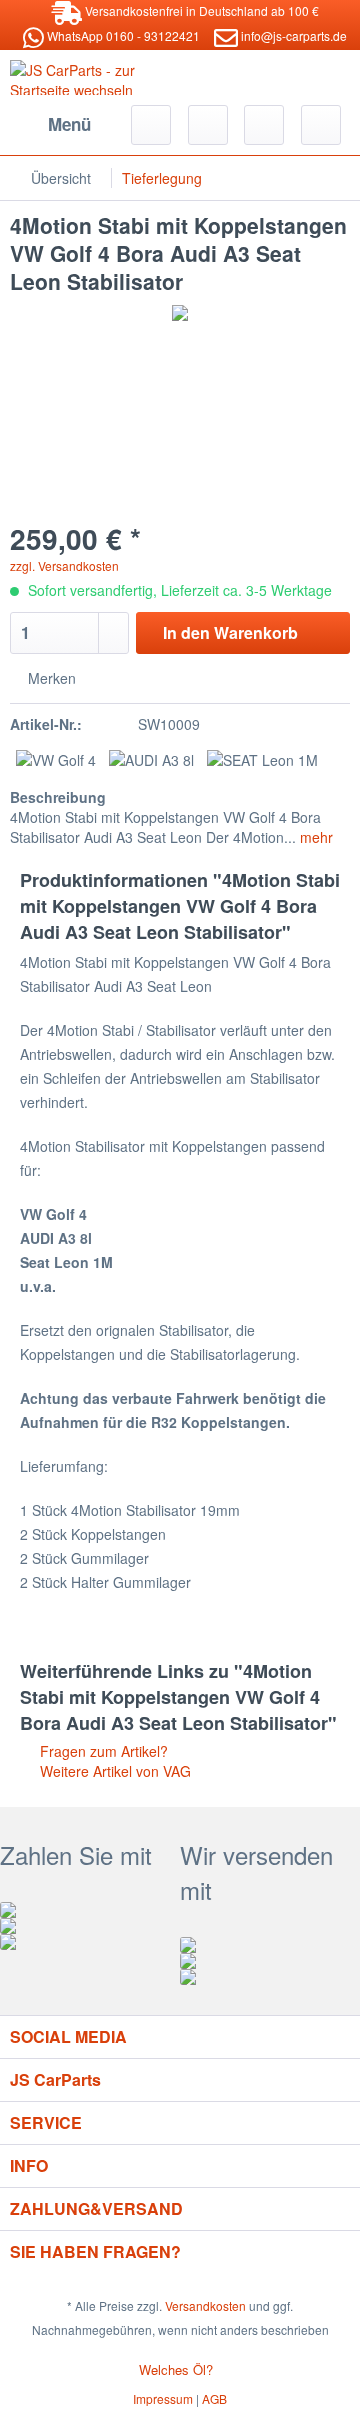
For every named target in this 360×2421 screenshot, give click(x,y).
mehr (314, 837)
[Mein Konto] (264, 125)
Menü (69, 124)
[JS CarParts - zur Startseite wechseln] (95, 77)
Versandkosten (205, 2305)
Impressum (163, 2398)
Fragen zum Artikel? (102, 1751)
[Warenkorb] (321, 125)
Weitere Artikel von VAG (113, 1771)
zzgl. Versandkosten (64, 565)
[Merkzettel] (208, 125)
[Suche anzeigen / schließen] (151, 125)
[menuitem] (54, 125)
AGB (214, 2398)
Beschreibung (58, 797)
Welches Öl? (176, 2369)
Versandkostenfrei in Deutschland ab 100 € (200, 10)
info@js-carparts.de (292, 35)
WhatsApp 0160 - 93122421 (122, 35)
